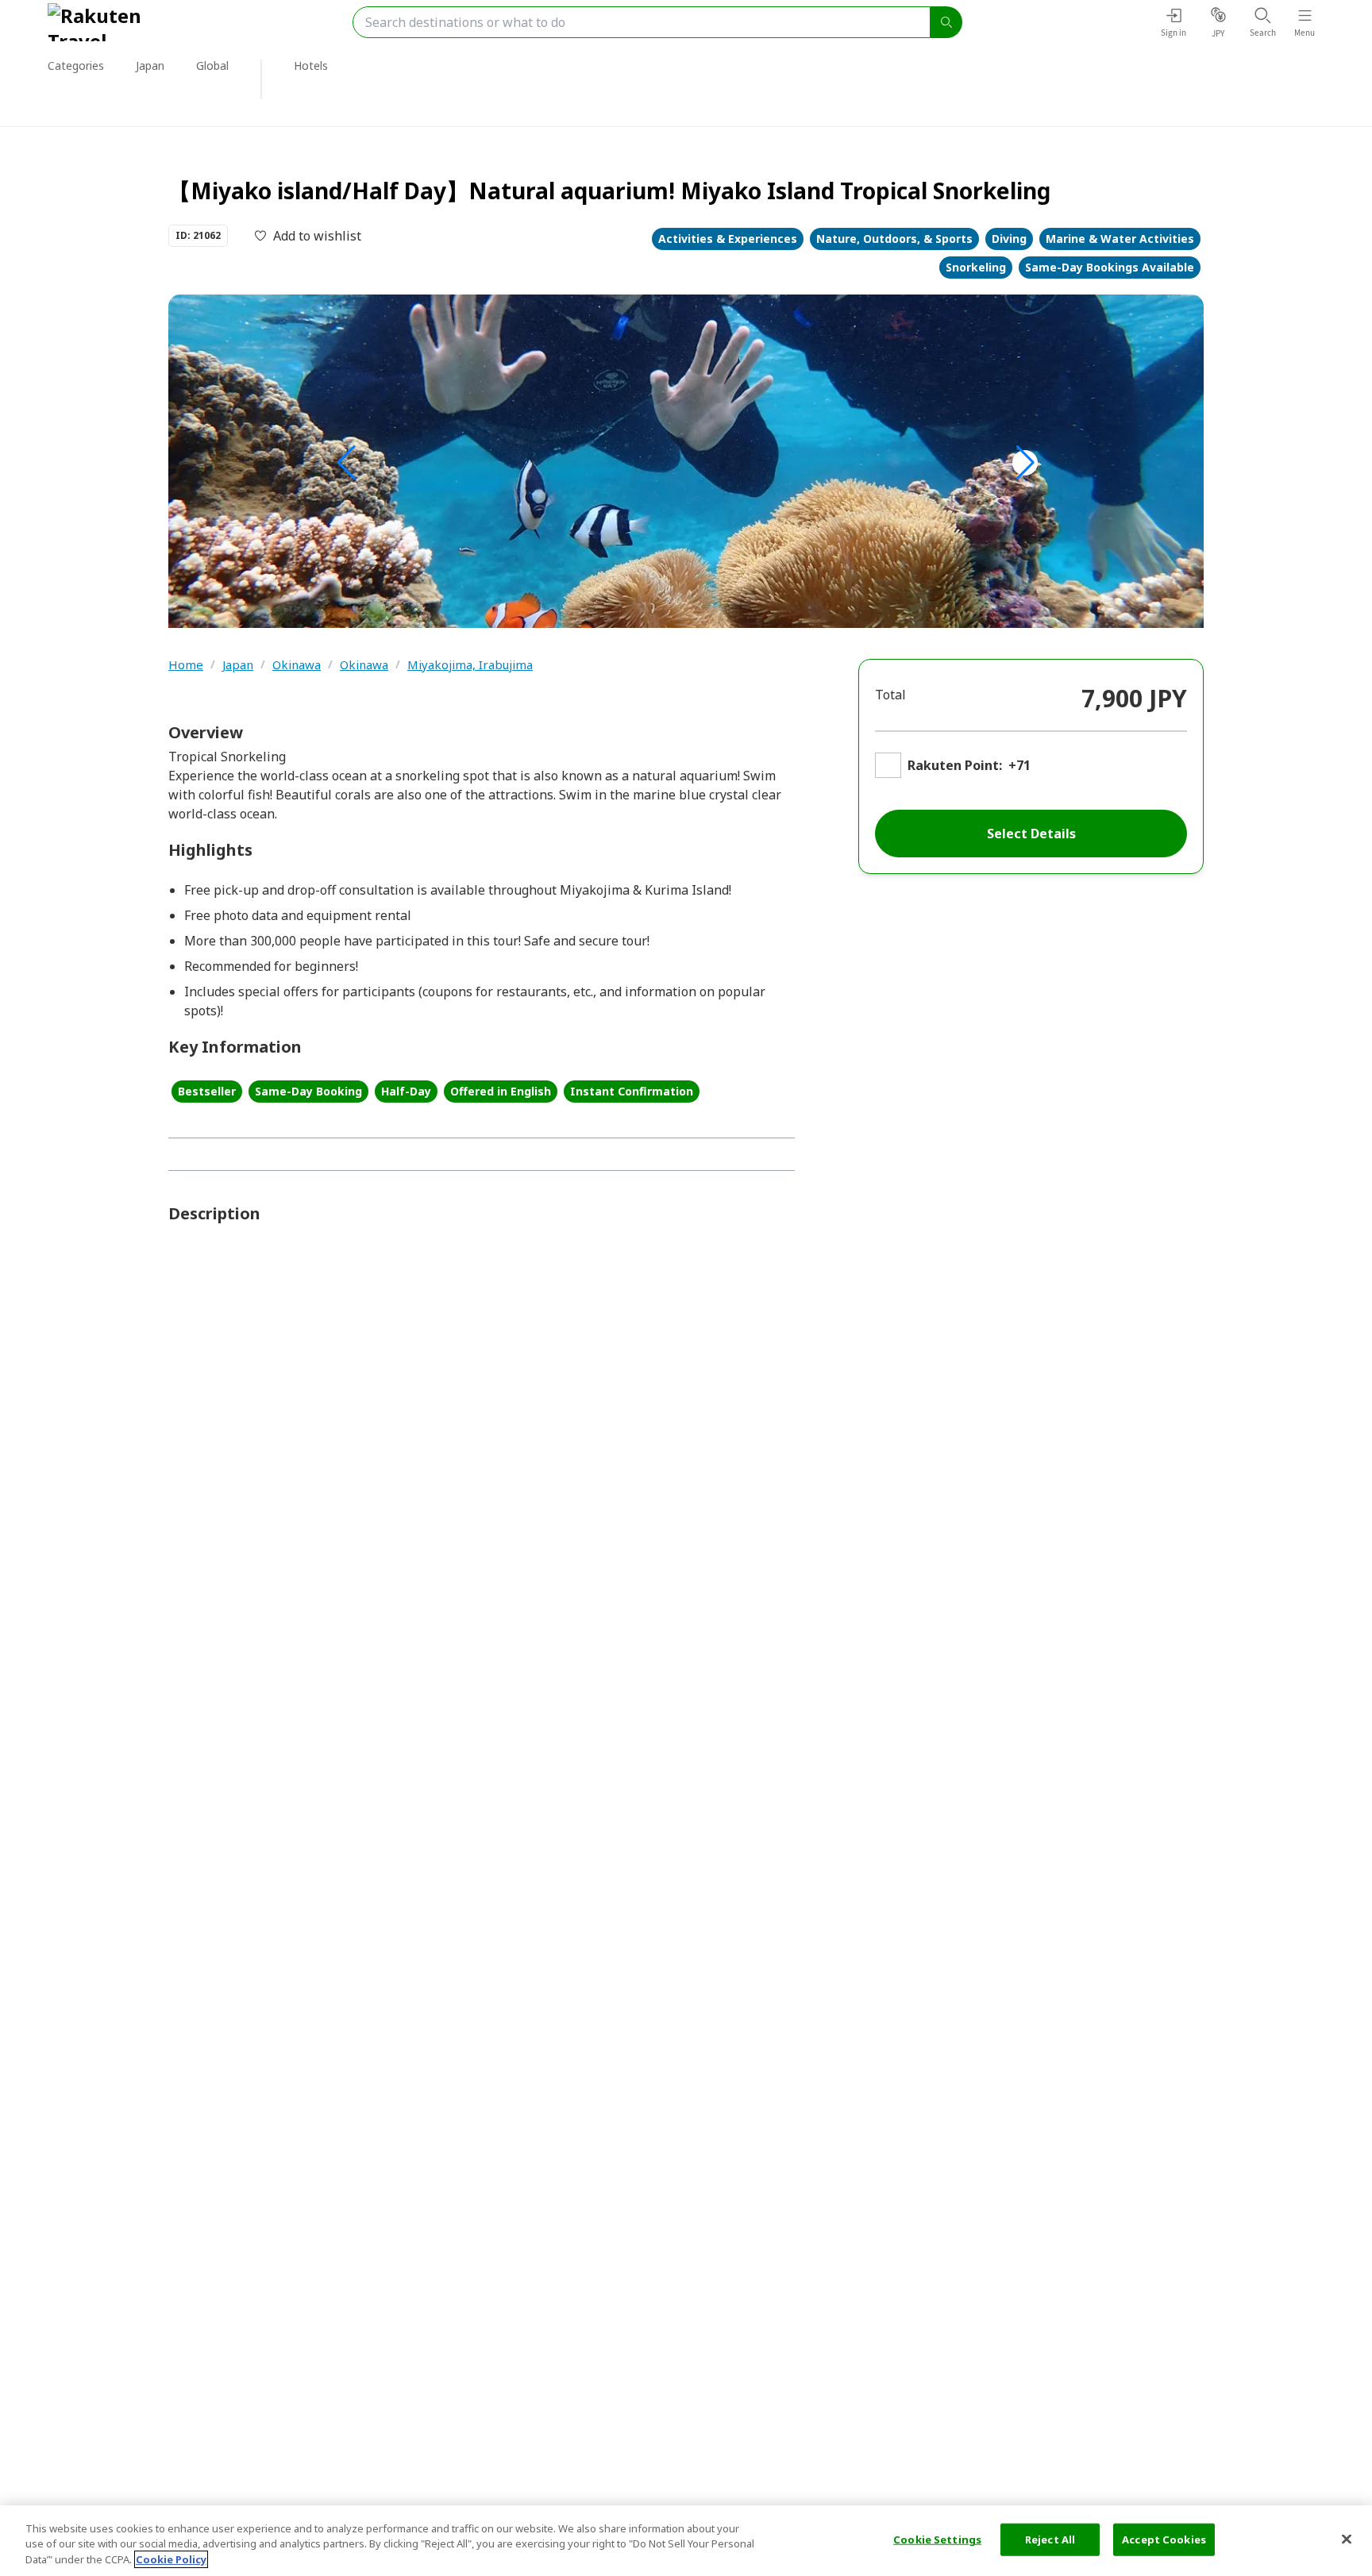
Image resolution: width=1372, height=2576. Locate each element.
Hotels (311, 65)
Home (186, 665)
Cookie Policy (171, 2559)
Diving (1009, 239)
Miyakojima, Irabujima (470, 665)
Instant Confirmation (632, 1091)
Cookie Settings (937, 2539)
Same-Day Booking (308, 1091)
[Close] (1347, 2539)
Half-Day (406, 1091)
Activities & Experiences (728, 239)
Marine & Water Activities (1120, 239)
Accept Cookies (1164, 2539)
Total (890, 695)
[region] (686, 2541)
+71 (1019, 765)
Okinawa (297, 665)
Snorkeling (976, 267)
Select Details (1031, 834)
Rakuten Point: (955, 765)
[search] (946, 22)
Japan (238, 665)
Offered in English (501, 1091)
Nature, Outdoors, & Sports (894, 239)
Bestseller (207, 1091)
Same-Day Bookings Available (1110, 267)
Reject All (1050, 2539)
